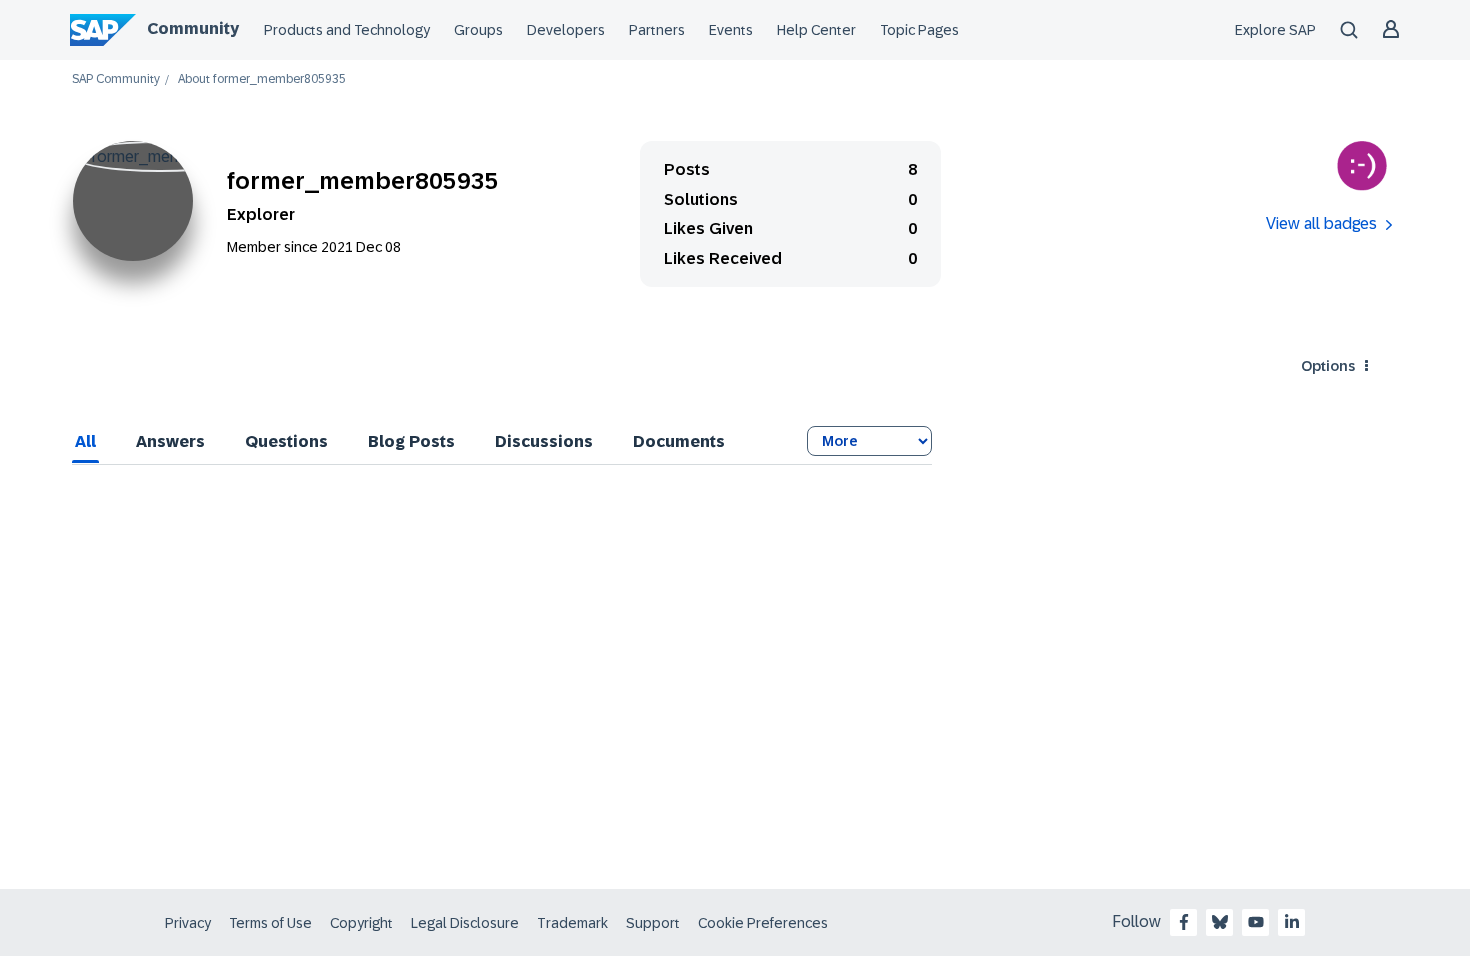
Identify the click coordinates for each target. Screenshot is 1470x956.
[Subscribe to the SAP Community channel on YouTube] (1256, 922)
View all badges (1321, 223)
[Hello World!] (1362, 166)
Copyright (361, 923)
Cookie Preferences (763, 923)
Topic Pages (919, 30)
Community (193, 28)
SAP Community (116, 79)
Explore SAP (1275, 30)
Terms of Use (270, 923)
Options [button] (1328, 366)
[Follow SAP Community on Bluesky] (1220, 922)
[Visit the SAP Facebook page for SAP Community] (1184, 922)
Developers (566, 30)
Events (731, 30)
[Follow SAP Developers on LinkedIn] (1292, 922)
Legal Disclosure (465, 923)
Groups (478, 30)
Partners (657, 30)
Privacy (188, 923)
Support (653, 923)
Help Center (816, 30)
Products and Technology (347, 30)
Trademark (572, 923)
